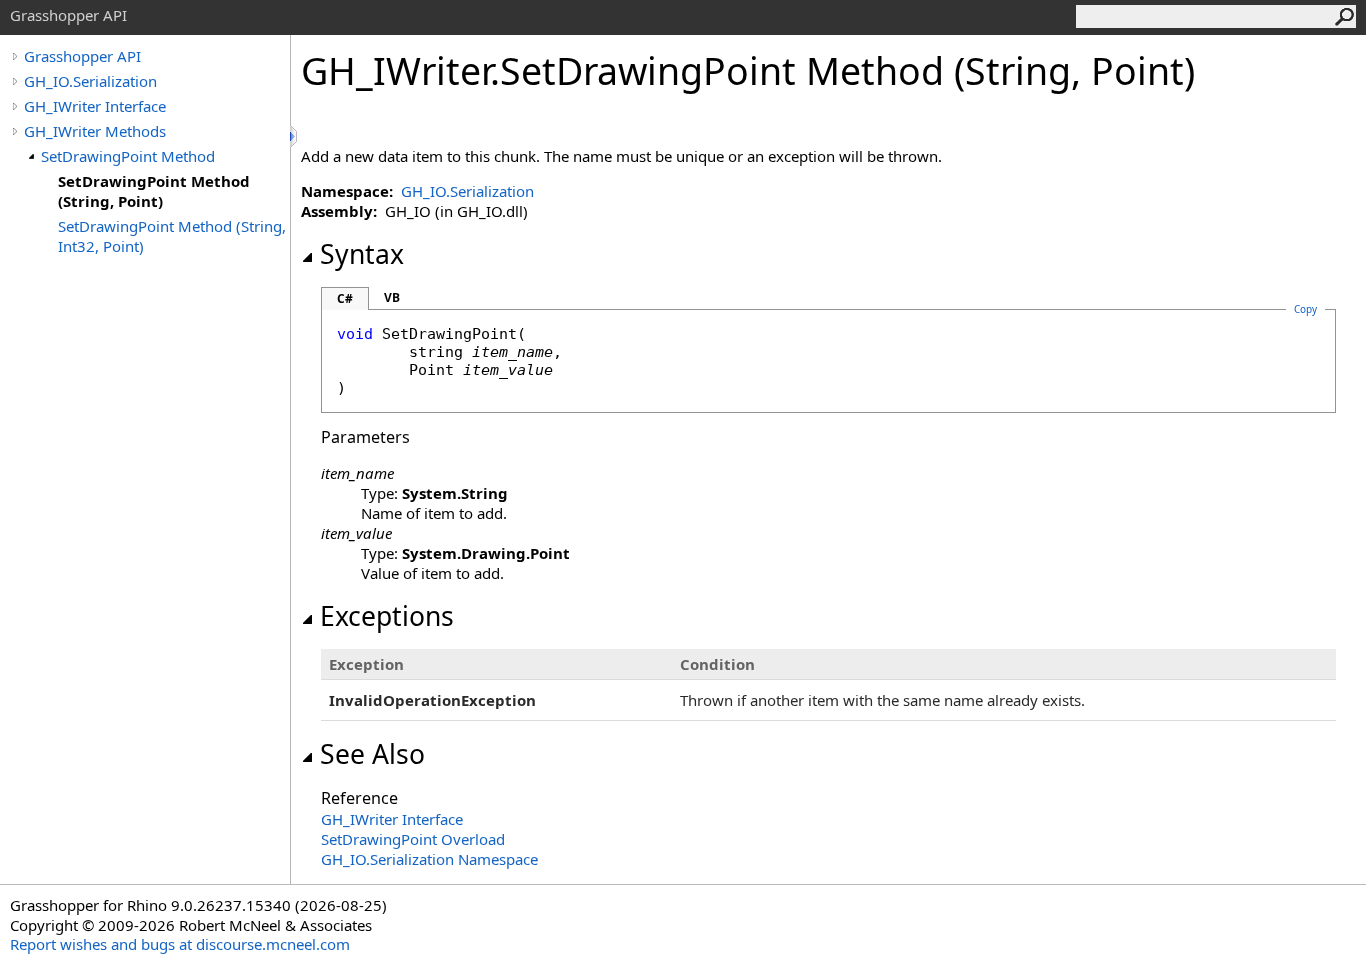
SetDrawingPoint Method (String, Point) (154, 191)
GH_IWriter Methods (95, 131)
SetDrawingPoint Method (128, 156)
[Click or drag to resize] (295, 136)
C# (345, 298)
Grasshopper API (82, 56)
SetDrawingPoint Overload (413, 839)
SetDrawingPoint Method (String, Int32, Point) (172, 236)
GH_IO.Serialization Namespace (429, 859)
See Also (372, 754)
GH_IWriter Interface (95, 106)
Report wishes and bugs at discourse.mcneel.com (180, 944)
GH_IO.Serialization (90, 81)
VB (392, 297)
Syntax (362, 254)
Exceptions (387, 616)
